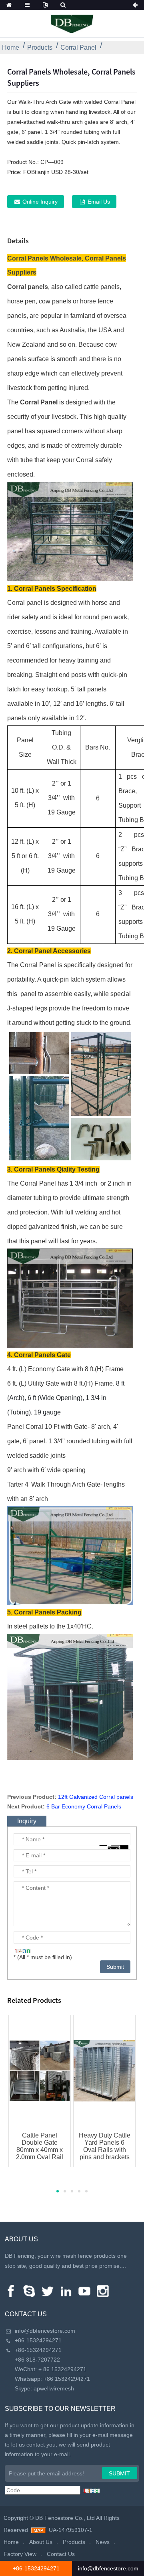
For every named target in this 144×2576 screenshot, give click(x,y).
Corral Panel (78, 47)
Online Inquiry (40, 202)
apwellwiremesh (54, 2388)
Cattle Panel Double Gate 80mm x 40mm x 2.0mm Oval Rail (40, 2146)
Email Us (99, 202)
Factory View (20, 2554)
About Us (41, 2542)
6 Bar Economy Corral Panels (84, 1806)
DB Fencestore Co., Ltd (65, 2518)
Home (11, 47)
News (103, 2542)
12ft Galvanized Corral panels (96, 1797)
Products (40, 47)
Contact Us (61, 2554)
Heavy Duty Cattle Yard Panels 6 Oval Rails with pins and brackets (105, 2146)
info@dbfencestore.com (45, 2331)
